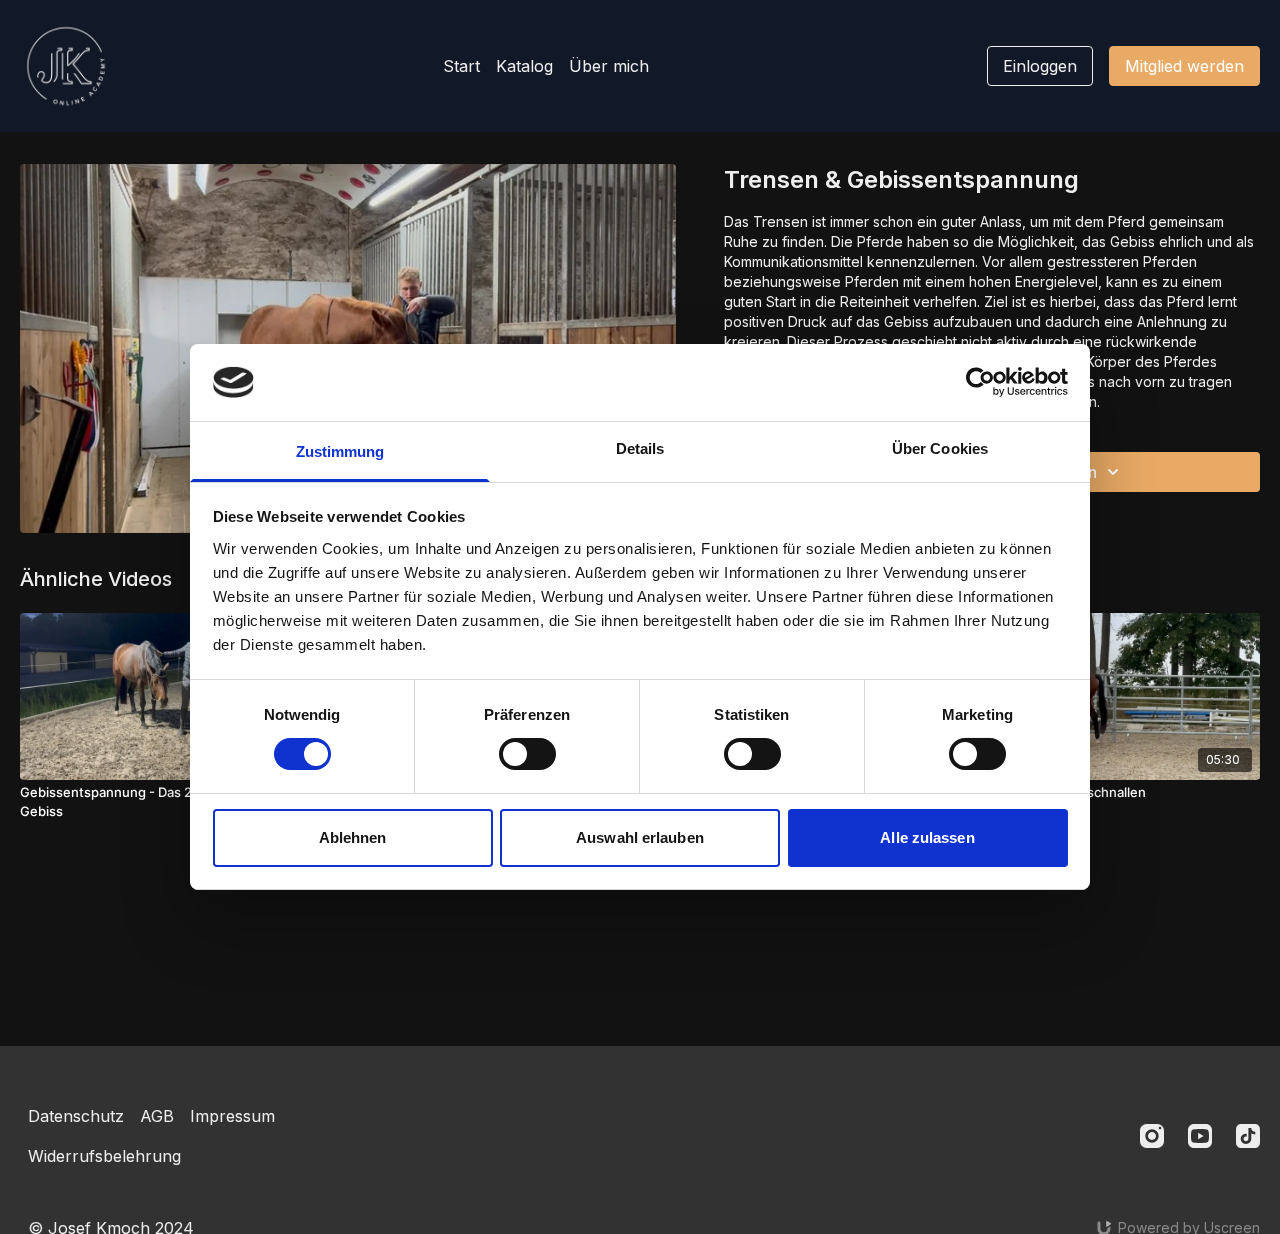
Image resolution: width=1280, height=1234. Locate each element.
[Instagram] (1152, 1136)
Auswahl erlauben (640, 837)
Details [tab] (640, 448)
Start (461, 66)
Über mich (609, 66)
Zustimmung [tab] (340, 451)
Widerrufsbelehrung (104, 1156)
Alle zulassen (927, 837)
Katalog (524, 66)
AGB (157, 1116)
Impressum (232, 1116)
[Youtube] (1200, 1136)
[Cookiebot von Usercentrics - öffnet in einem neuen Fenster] (980, 382)
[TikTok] (1248, 1136)
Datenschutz (76, 1116)
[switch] (527, 754)
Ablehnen (353, 837)
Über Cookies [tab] (940, 448)
